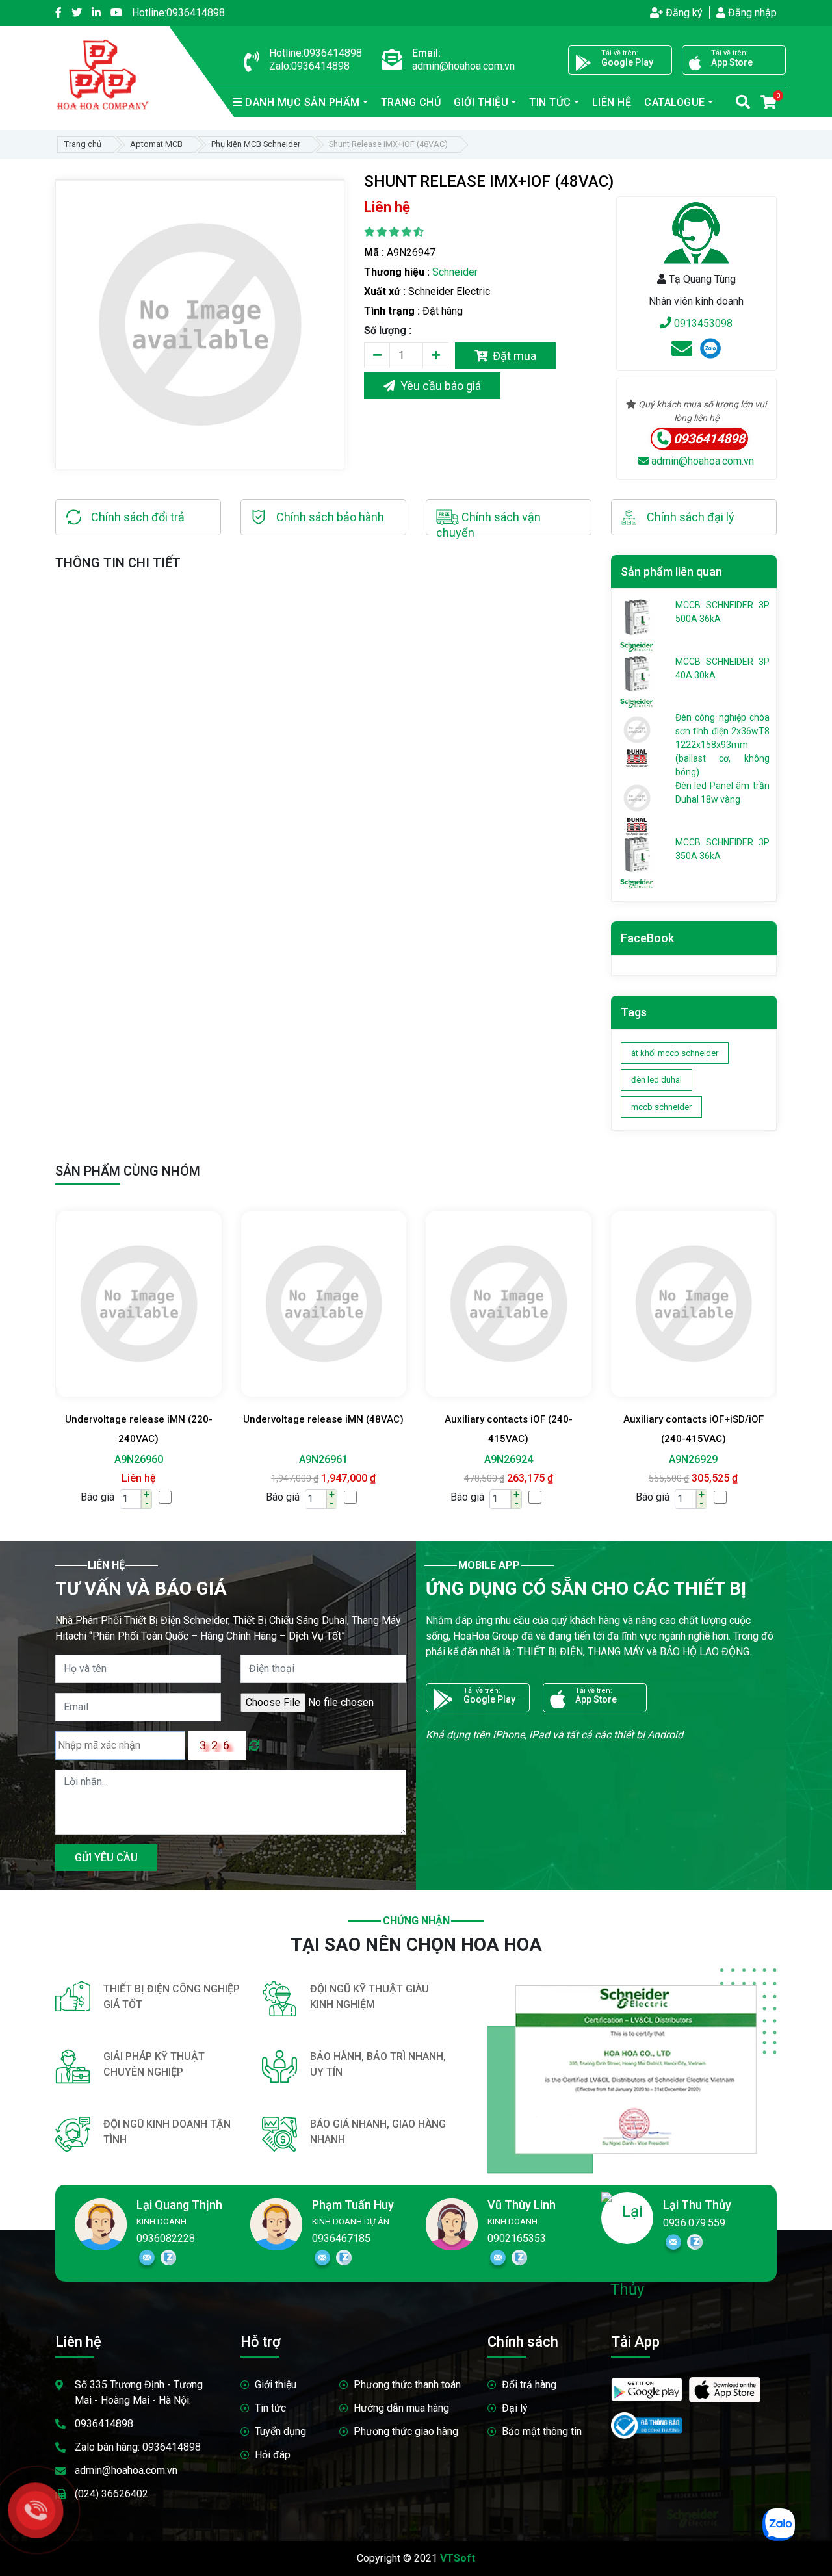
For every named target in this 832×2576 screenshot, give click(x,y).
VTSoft (458, 2558)
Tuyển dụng (280, 2431)
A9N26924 (509, 1459)
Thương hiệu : (397, 272)
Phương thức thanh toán (407, 2385)
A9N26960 (139, 1459)
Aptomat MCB (156, 144)
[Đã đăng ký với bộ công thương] (647, 2420)
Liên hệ (612, 102)
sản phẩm (303, 102)
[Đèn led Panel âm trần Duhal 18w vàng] (637, 797)
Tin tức (270, 2408)
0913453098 (702, 323)
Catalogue (675, 102)
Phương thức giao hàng (406, 2431)
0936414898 (178, 13)
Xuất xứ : (385, 291)
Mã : (374, 252)
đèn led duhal (656, 1080)
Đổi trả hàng (529, 2385)
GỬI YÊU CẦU (106, 1858)
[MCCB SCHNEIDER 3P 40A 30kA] (637, 673)
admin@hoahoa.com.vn (701, 461)
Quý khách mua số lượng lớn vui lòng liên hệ (701, 411)
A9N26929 (693, 1459)
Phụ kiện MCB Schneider (256, 144)
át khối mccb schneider (675, 1053)
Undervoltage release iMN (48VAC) (323, 1419)
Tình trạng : (392, 311)
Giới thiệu (276, 2385)
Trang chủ (411, 102)
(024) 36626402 (111, 2494)
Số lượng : (388, 330)
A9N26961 (323, 1459)
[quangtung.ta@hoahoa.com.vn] (682, 353)
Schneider (455, 272)
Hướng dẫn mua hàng (401, 2408)
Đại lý (515, 2408)
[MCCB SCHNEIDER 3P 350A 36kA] (637, 853)
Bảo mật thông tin (542, 2431)
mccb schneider (661, 1107)
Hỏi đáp (273, 2455)
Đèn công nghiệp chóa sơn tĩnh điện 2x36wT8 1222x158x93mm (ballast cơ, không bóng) (722, 745)
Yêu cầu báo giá (438, 386)
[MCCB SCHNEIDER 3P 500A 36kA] (637, 617)
